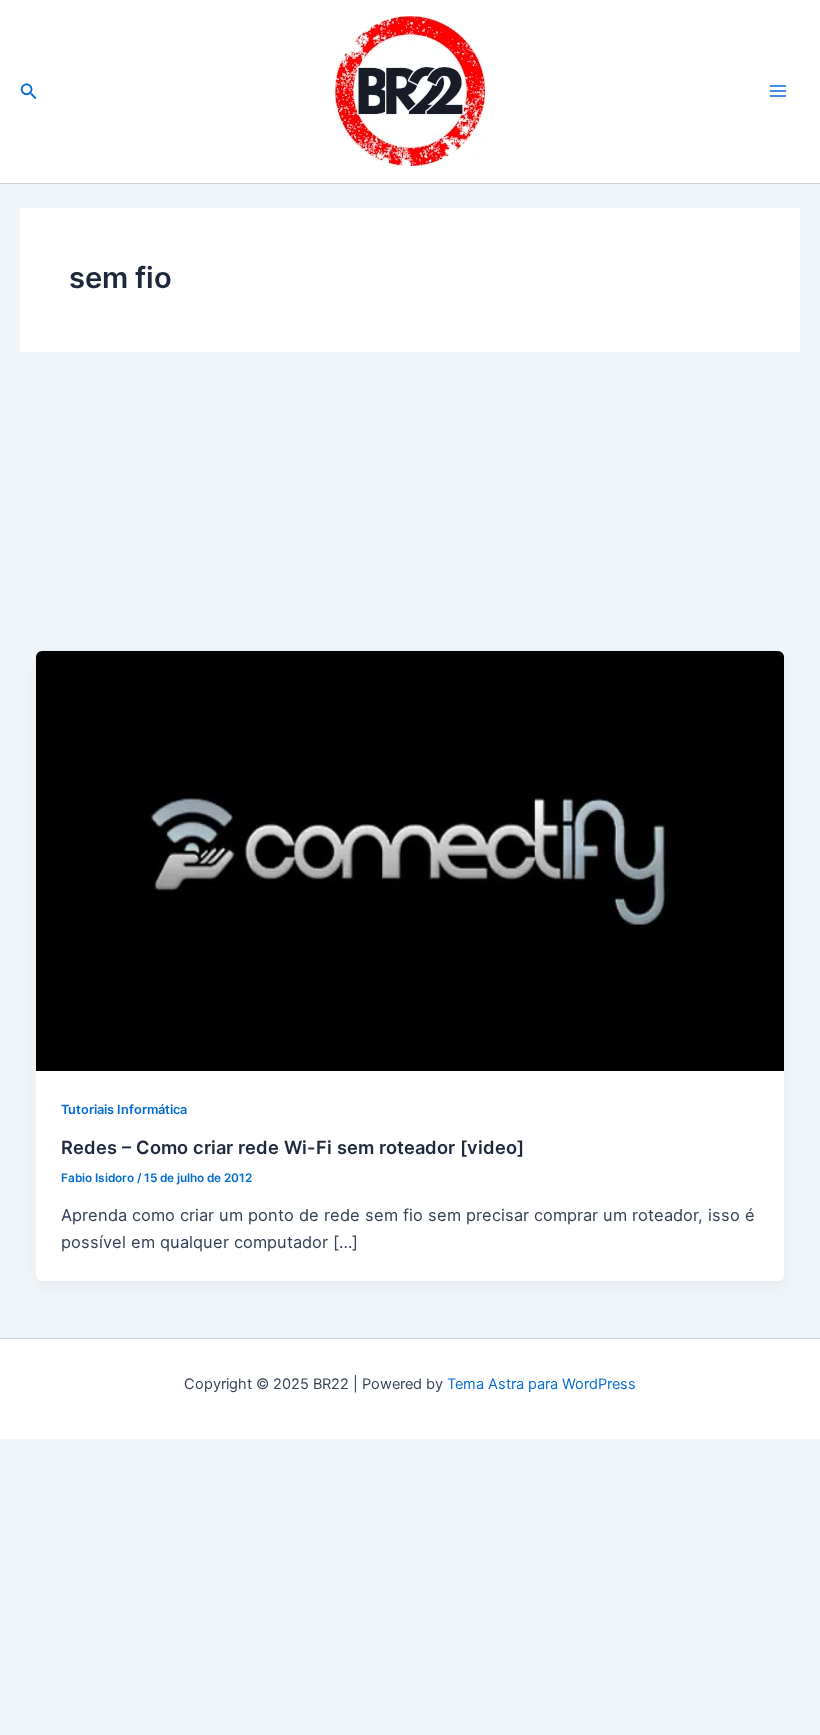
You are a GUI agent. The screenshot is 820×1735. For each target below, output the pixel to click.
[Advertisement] (410, 518)
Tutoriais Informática (124, 1109)
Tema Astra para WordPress (541, 1384)
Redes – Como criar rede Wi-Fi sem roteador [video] (292, 1147)
